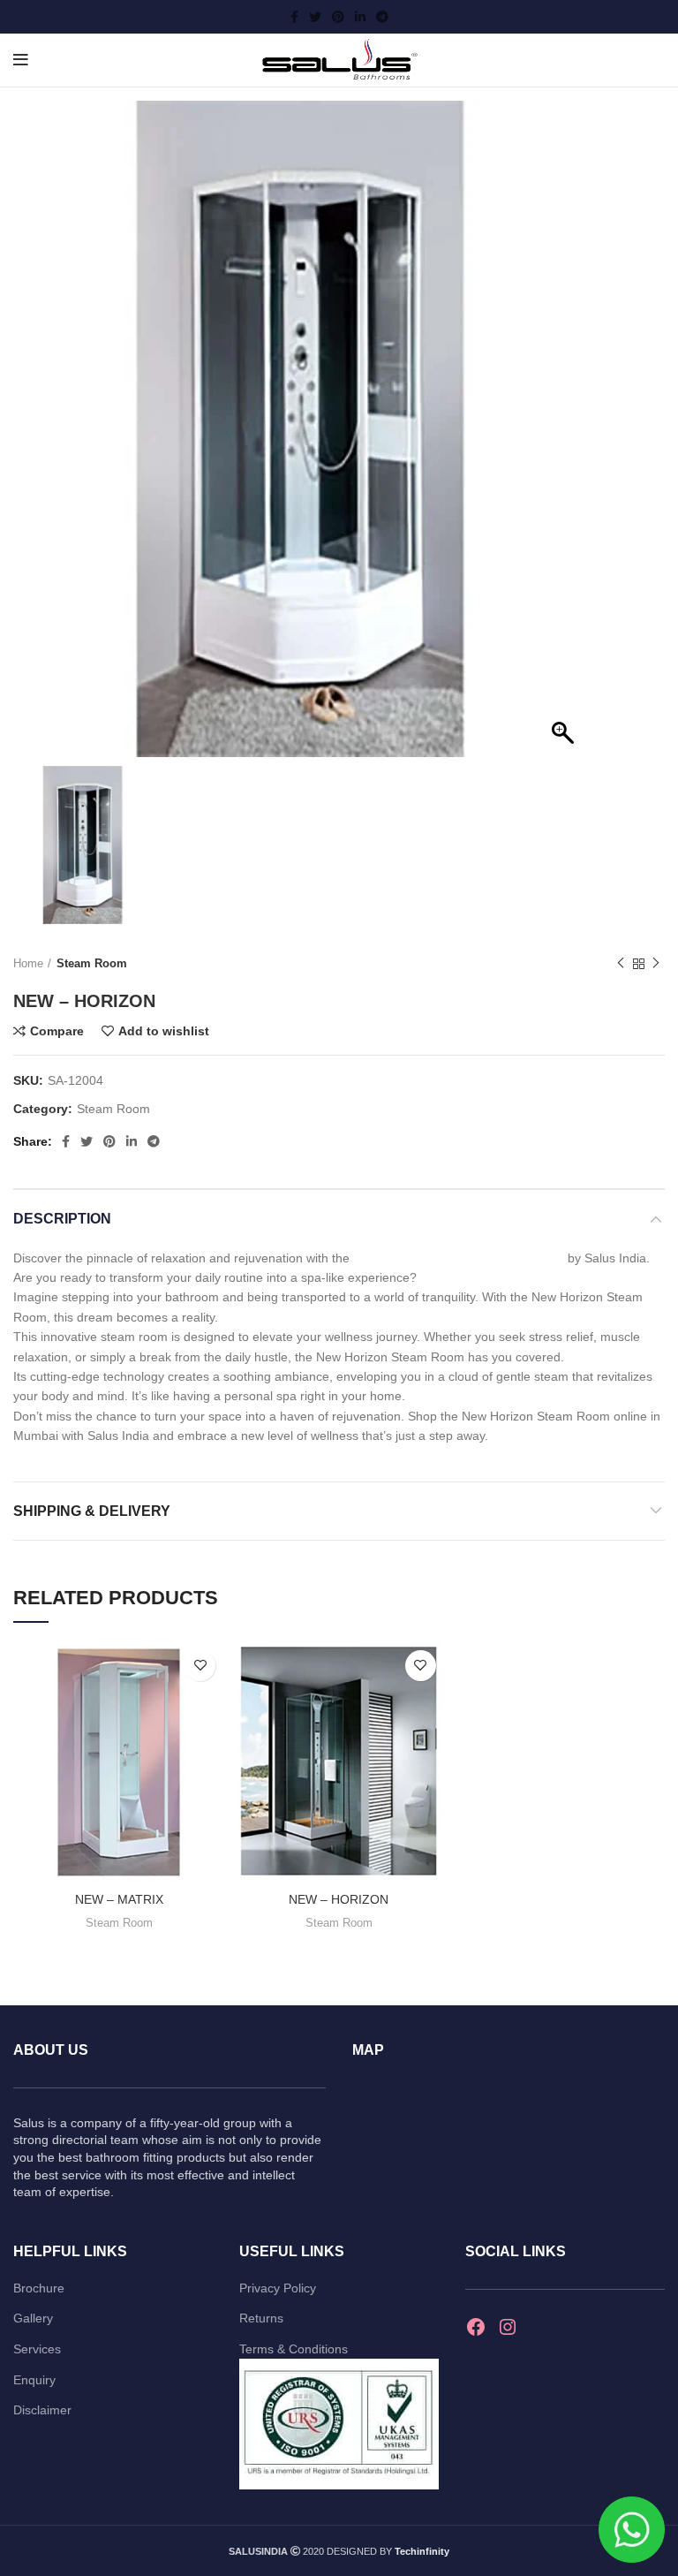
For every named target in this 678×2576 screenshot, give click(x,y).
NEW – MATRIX (119, 1899)
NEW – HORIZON (339, 1899)
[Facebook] (476, 2327)
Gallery (33, 2318)
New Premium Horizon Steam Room (460, 1258)
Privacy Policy (278, 2288)
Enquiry (34, 2380)
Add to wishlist (164, 1031)
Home (28, 963)
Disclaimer (42, 2410)
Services (37, 2349)
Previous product (621, 964)
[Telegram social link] (382, 17)
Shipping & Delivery (92, 1511)
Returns (261, 2318)
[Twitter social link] (315, 17)
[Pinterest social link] (338, 17)
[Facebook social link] (294, 17)
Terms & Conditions (294, 2349)
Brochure (39, 2288)
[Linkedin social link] (360, 17)
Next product (656, 964)
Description (62, 1219)
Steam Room (92, 963)
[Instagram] (508, 2327)
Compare (57, 1031)
